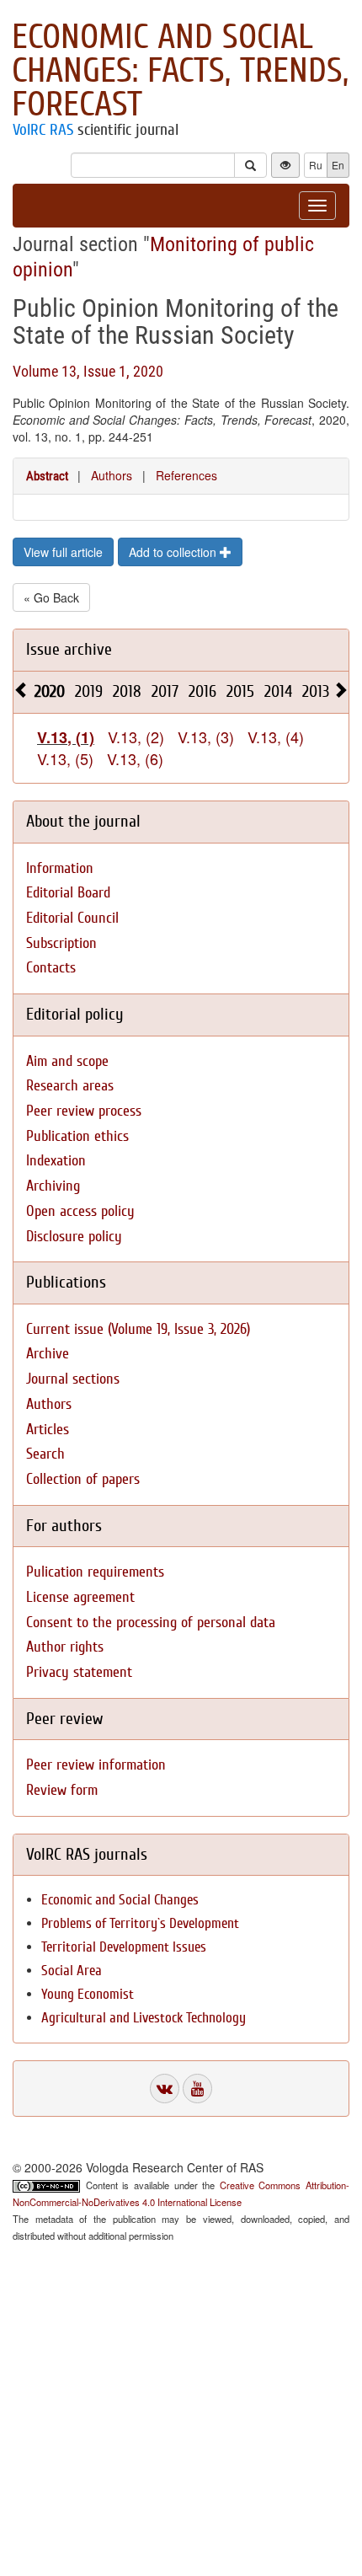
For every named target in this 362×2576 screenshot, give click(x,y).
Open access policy (80, 1211)
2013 (316, 691)
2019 (89, 691)
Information (60, 868)
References (186, 475)
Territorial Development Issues (124, 1947)
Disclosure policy (74, 1237)
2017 (165, 691)
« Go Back (51, 597)
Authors (112, 475)
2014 (278, 691)
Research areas (70, 1086)
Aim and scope (67, 1061)
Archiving (53, 1186)
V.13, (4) (276, 736)
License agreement (80, 1597)
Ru (316, 165)
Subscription (61, 943)
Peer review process (84, 1111)
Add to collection (174, 552)
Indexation (56, 1161)
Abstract (47, 476)
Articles (48, 1430)
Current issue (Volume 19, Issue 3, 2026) (138, 1329)
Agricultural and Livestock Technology (144, 2018)
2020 (50, 691)
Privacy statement (79, 1672)
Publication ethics (77, 1136)
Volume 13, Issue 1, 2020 (88, 371)
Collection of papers (83, 1479)
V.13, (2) (136, 736)
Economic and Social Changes (120, 1900)
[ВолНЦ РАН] (165, 2089)
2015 (240, 691)
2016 (202, 691)
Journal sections (73, 1379)
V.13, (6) (135, 758)
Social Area (72, 1971)
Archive (48, 1354)
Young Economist (88, 1994)
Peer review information (96, 1765)
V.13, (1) (66, 737)
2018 (127, 691)
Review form (62, 1790)
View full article (63, 552)
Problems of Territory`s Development (140, 1923)
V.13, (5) (65, 758)
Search (45, 1454)
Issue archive (69, 649)
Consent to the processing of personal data (151, 1623)
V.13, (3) (206, 736)
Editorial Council (72, 918)
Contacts (51, 968)
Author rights (65, 1647)
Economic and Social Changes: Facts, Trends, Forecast (180, 71)
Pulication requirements (95, 1572)
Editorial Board (68, 893)
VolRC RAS (43, 130)
